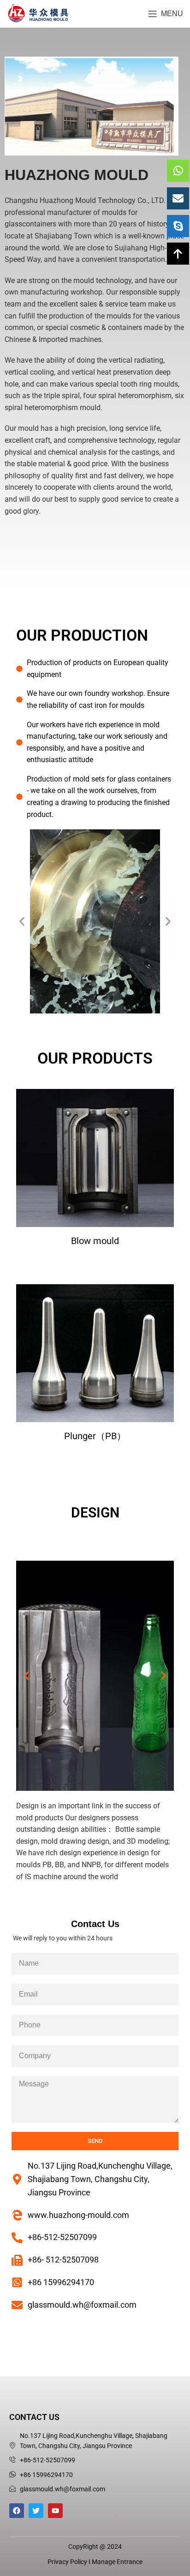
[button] (22, 922)
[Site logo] (38, 13)
